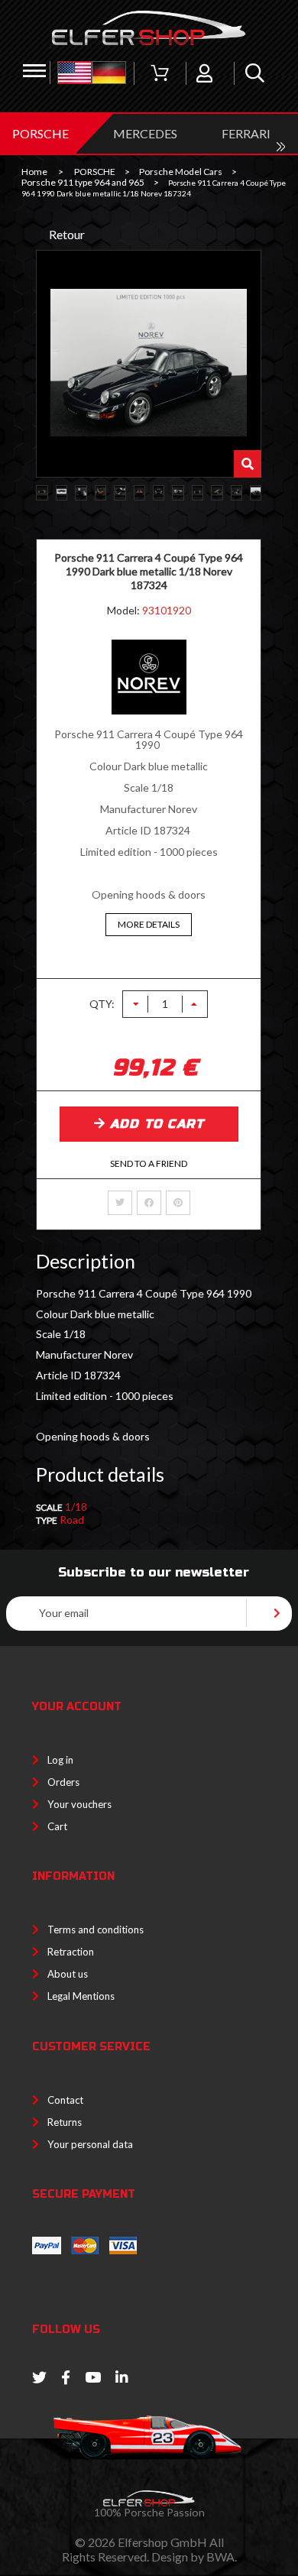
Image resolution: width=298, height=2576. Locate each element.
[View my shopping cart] (160, 73)
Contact (65, 2100)
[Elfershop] (149, 28)
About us (68, 1974)
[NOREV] (149, 710)
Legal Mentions (81, 1996)
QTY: (102, 1004)
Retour (67, 234)
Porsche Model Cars (181, 172)
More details (149, 924)
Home (34, 172)
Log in (60, 1760)
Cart (57, 1826)
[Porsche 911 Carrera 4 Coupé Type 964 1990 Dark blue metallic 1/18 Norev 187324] (42, 493)
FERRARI (246, 133)
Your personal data (90, 2144)
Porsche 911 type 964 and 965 (83, 183)
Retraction (71, 1952)
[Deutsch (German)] (109, 73)
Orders (63, 1782)
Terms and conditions (96, 1930)
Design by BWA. (194, 2557)
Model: (125, 610)
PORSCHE (40, 133)
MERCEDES (145, 133)
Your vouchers (79, 1804)
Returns (65, 2122)
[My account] (204, 73)
